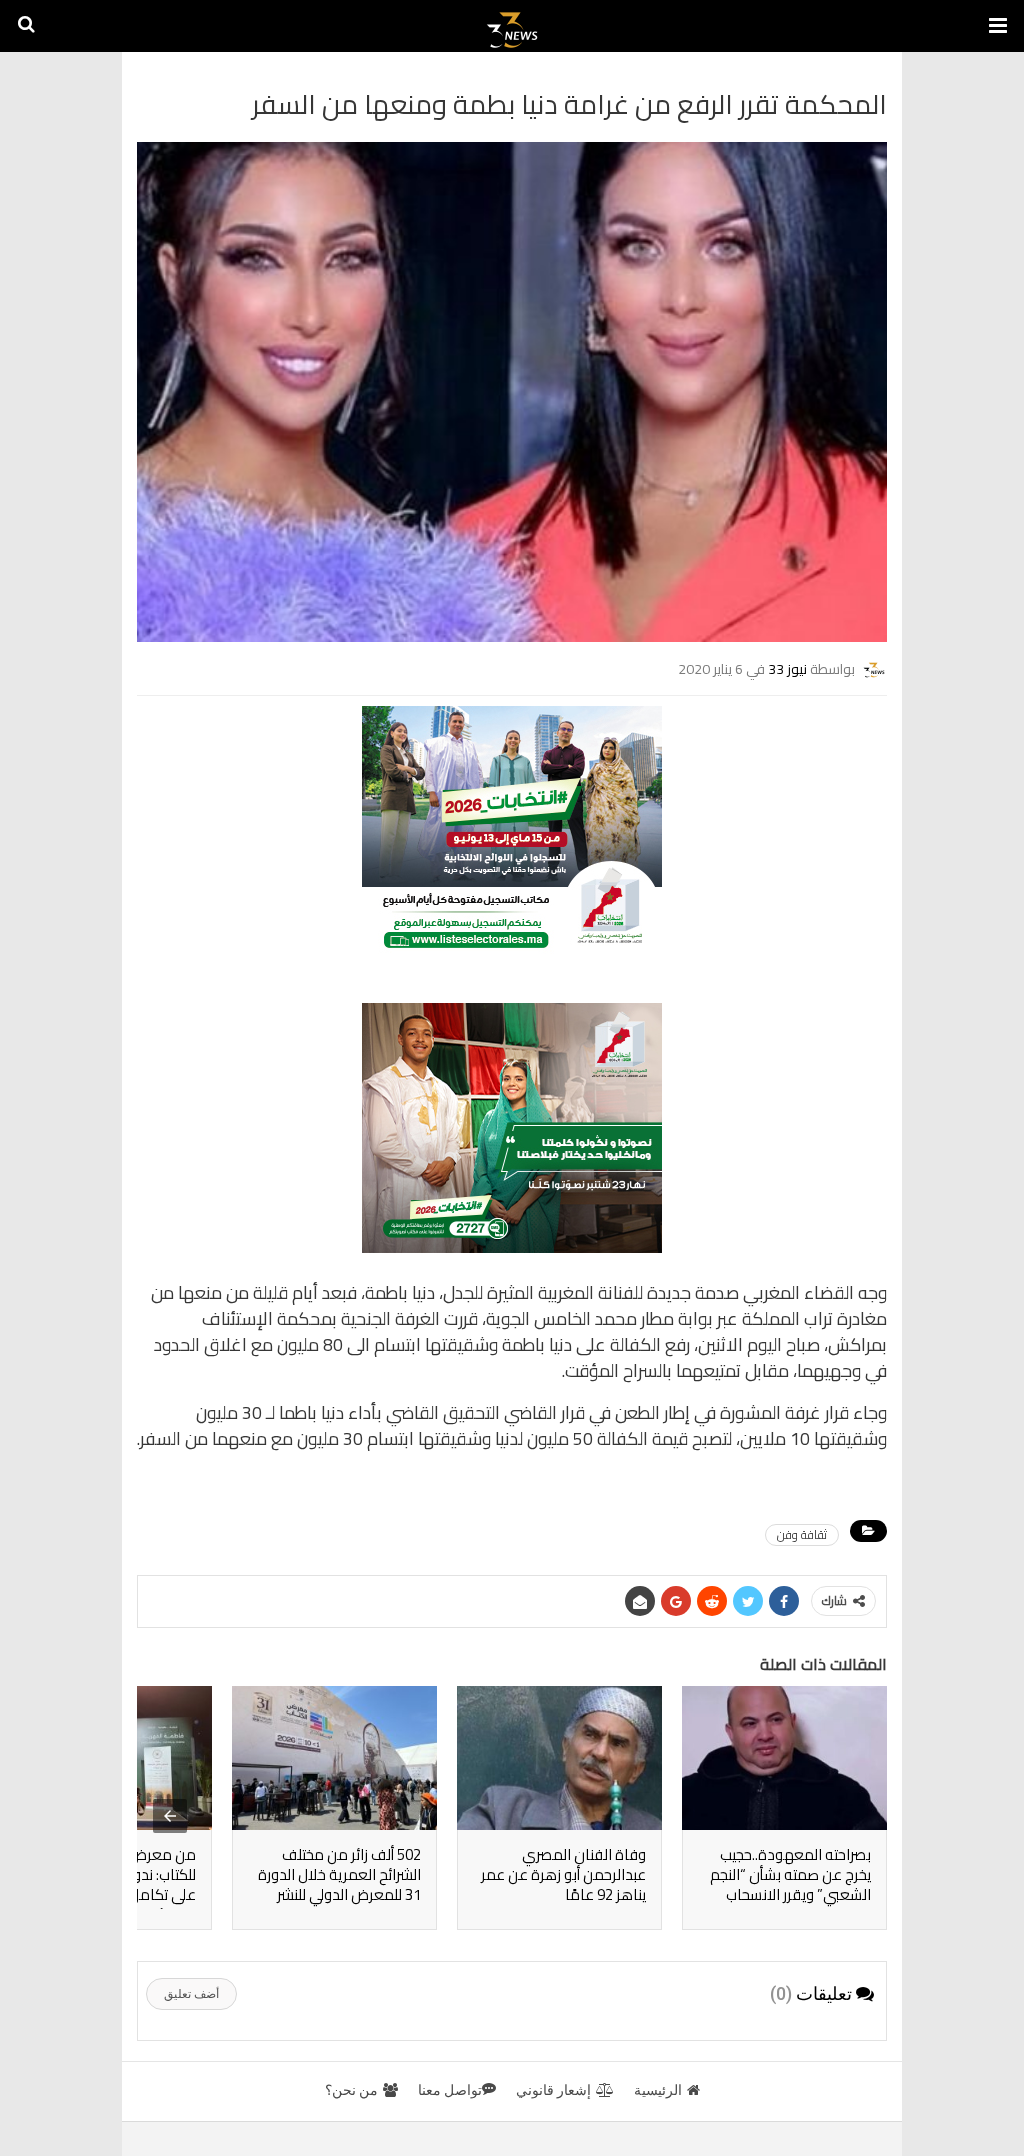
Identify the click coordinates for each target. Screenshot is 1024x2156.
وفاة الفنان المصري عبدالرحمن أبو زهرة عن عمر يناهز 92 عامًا (563, 1874)
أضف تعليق (191, 1994)
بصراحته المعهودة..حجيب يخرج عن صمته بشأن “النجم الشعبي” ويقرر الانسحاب (790, 1874)
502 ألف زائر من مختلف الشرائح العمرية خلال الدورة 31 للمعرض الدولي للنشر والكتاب (339, 1884)
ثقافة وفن (802, 1535)
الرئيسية (658, 2090)
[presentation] (170, 1816)
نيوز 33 (787, 669)
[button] (998, 26)
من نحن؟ (351, 2090)
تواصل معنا (450, 2090)
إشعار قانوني (553, 2090)
